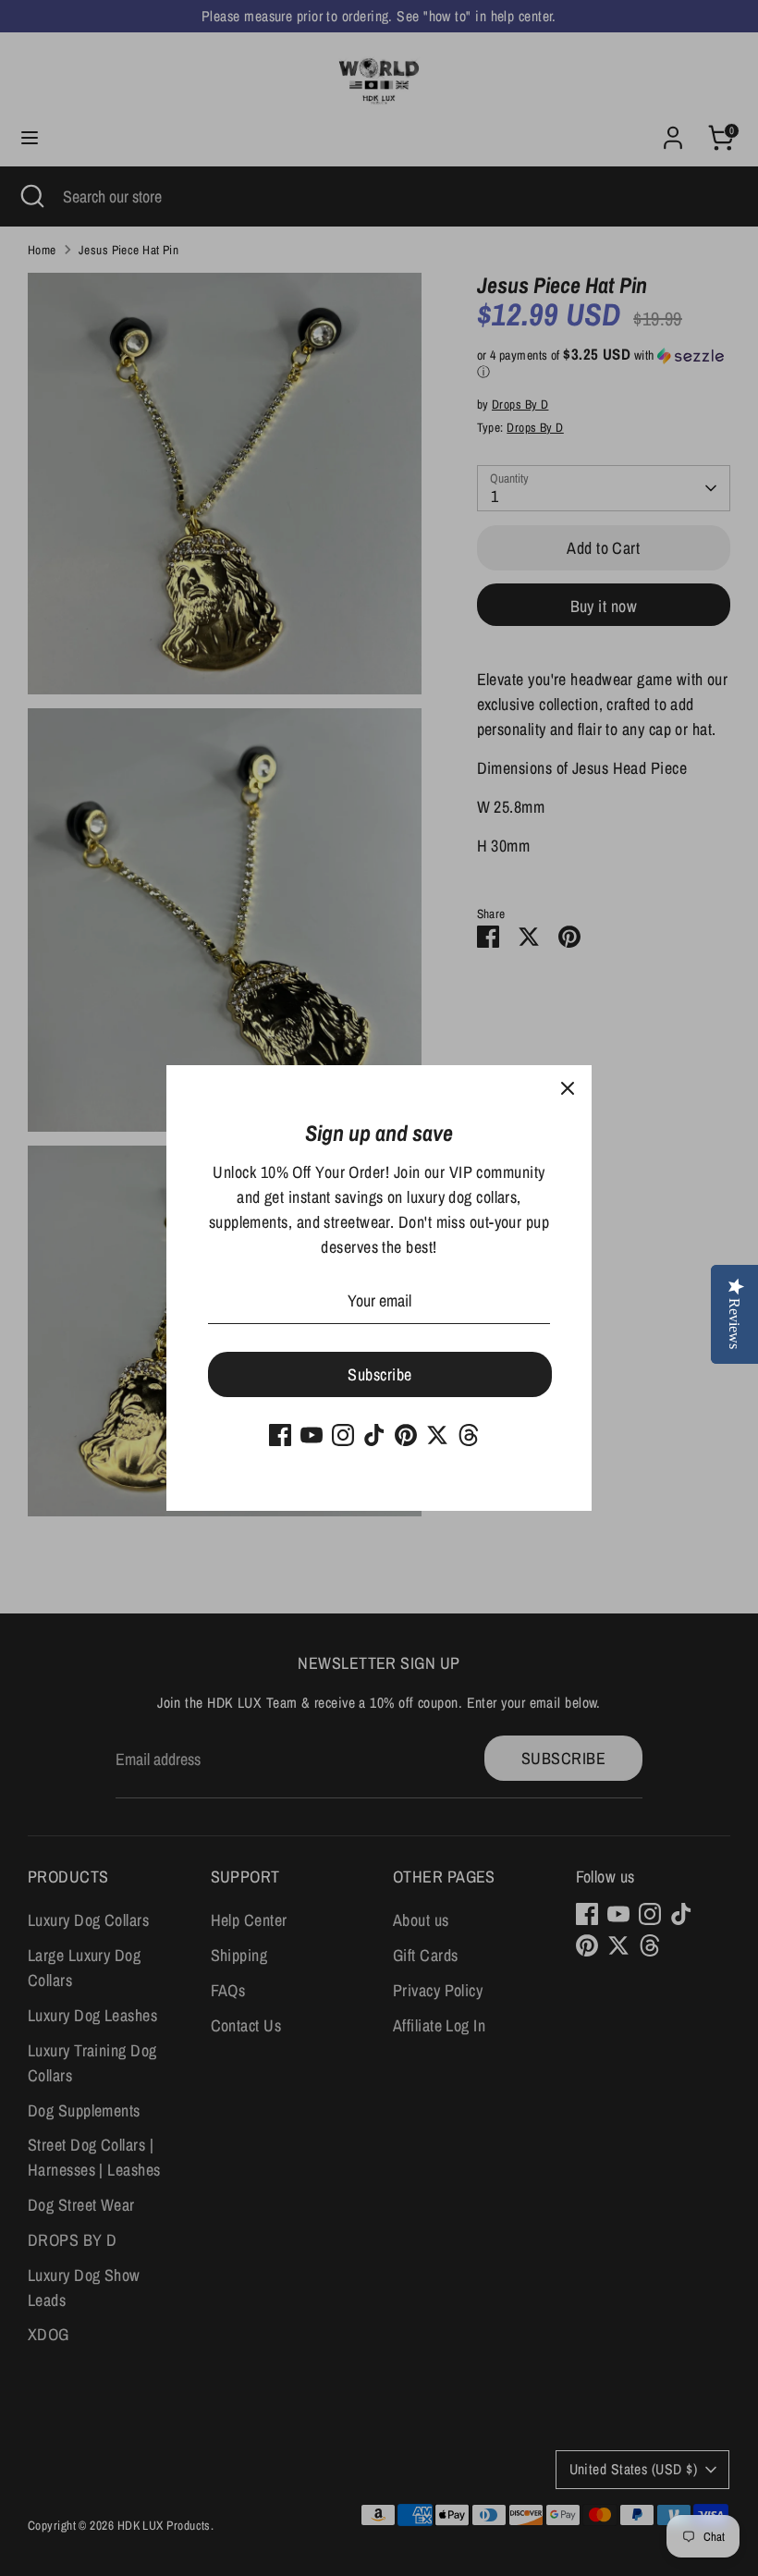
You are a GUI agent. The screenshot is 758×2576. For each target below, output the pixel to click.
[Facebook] (280, 1435)
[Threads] (469, 1435)
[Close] (568, 1089)
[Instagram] (343, 1435)
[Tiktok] (374, 1435)
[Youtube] (312, 1435)
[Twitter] (437, 1435)
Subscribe (379, 1374)
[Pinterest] (406, 1435)
